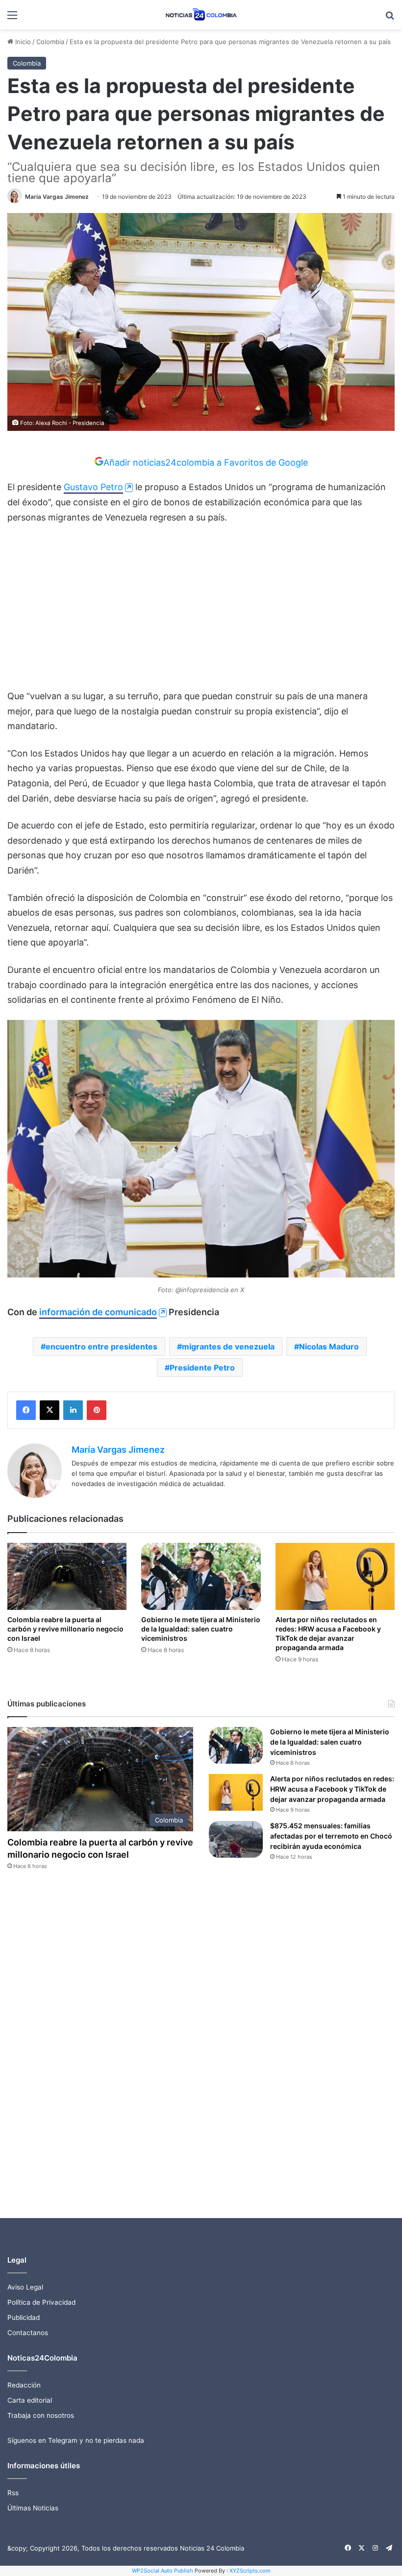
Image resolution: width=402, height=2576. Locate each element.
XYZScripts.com (250, 2571)
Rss (13, 2493)
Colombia (50, 42)
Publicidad (24, 2317)
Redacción (24, 2385)
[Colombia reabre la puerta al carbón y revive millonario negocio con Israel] (67, 1576)
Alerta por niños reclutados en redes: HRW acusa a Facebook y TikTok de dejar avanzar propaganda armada (332, 1789)
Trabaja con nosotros (41, 2415)
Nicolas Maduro (329, 1347)
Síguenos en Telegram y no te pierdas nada (76, 2440)
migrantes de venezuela (228, 1347)
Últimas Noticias (33, 2508)
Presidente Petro (202, 1368)
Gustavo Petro (93, 487)
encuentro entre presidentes (101, 1347)
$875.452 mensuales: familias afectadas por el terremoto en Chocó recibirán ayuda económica (331, 1836)
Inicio (22, 42)
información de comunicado (98, 1312)
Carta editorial (30, 2400)
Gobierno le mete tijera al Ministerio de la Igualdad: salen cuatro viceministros (201, 1629)
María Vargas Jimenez (57, 197)
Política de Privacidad (41, 2302)
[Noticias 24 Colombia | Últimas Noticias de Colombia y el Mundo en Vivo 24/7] (201, 15)
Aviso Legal (25, 2287)
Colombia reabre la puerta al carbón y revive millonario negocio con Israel (65, 1629)
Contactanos (28, 2333)
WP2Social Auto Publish (163, 2571)
